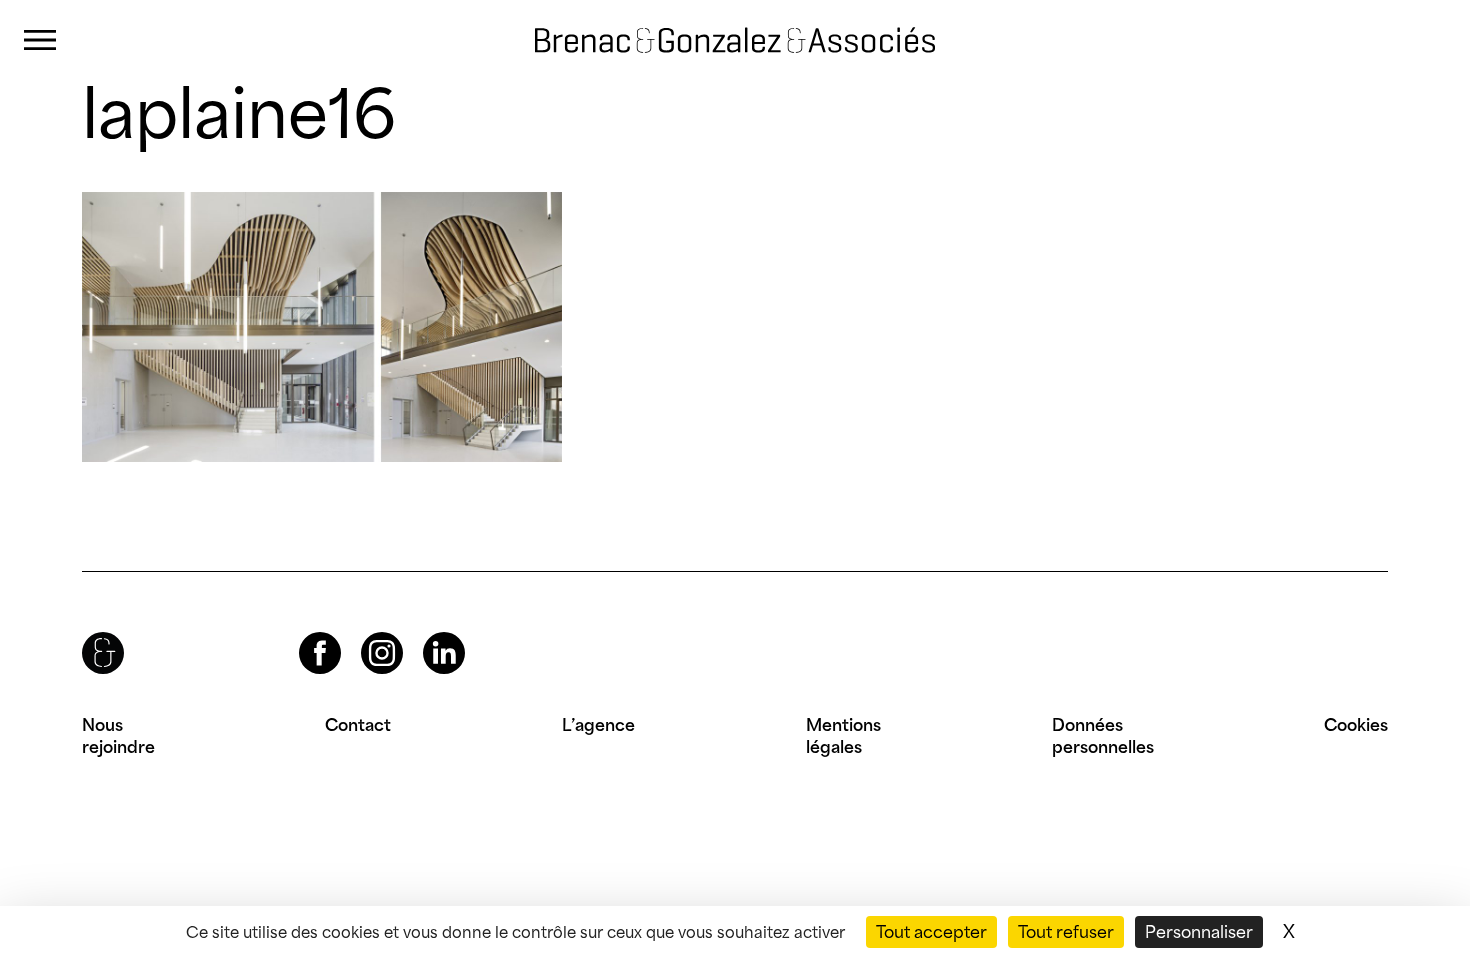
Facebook (303, 632)
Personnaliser (1199, 932)
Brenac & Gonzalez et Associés (715, 24)
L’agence (598, 725)
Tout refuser (1066, 932)
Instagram (364, 632)
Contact (358, 725)
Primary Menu (40, 40)
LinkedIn (426, 632)
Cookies (1356, 725)
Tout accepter (931, 932)
